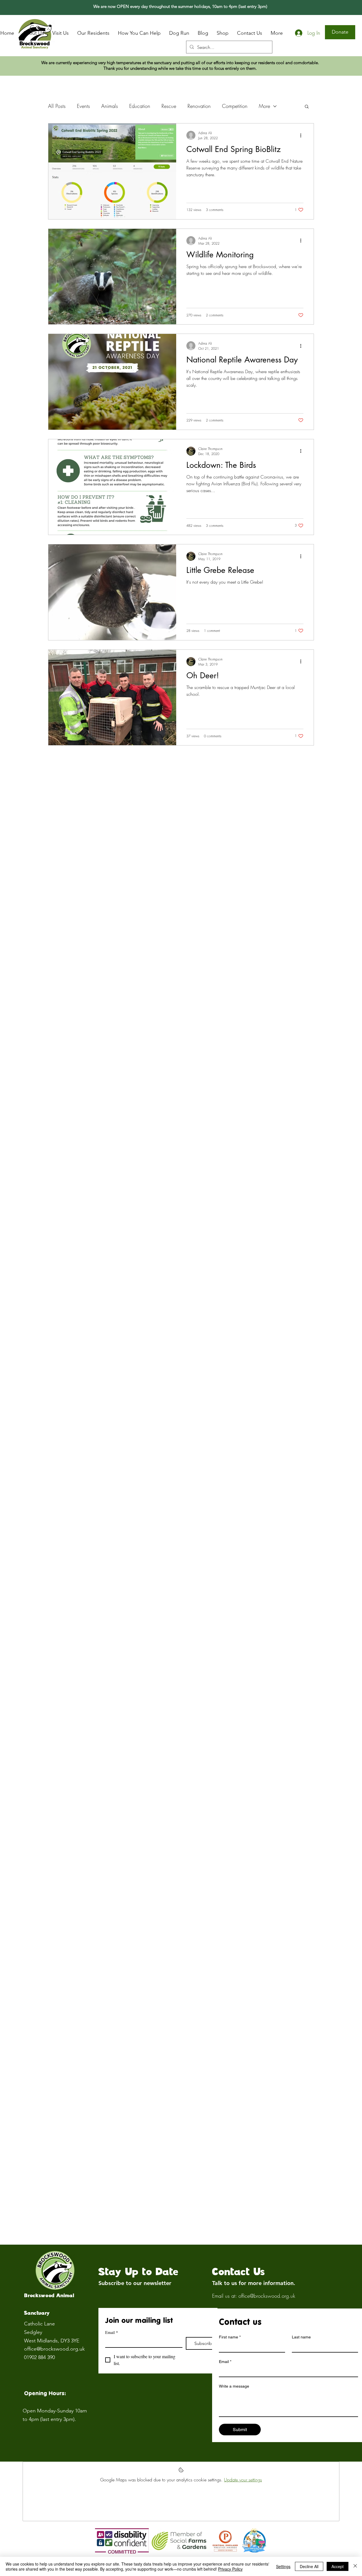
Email (112, 2332)
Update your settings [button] (243, 2480)
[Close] (355, 2566)
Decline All (309, 2566)
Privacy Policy (230, 2569)
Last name (301, 2337)
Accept (338, 2566)
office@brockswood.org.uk (54, 2349)
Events (83, 106)
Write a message (234, 2386)
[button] (307, 107)
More (264, 106)
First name (230, 2337)
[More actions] (303, 135)
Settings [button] (283, 2566)
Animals (110, 106)
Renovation (199, 106)
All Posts (57, 106)
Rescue (169, 106)
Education (140, 106)
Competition (235, 106)
